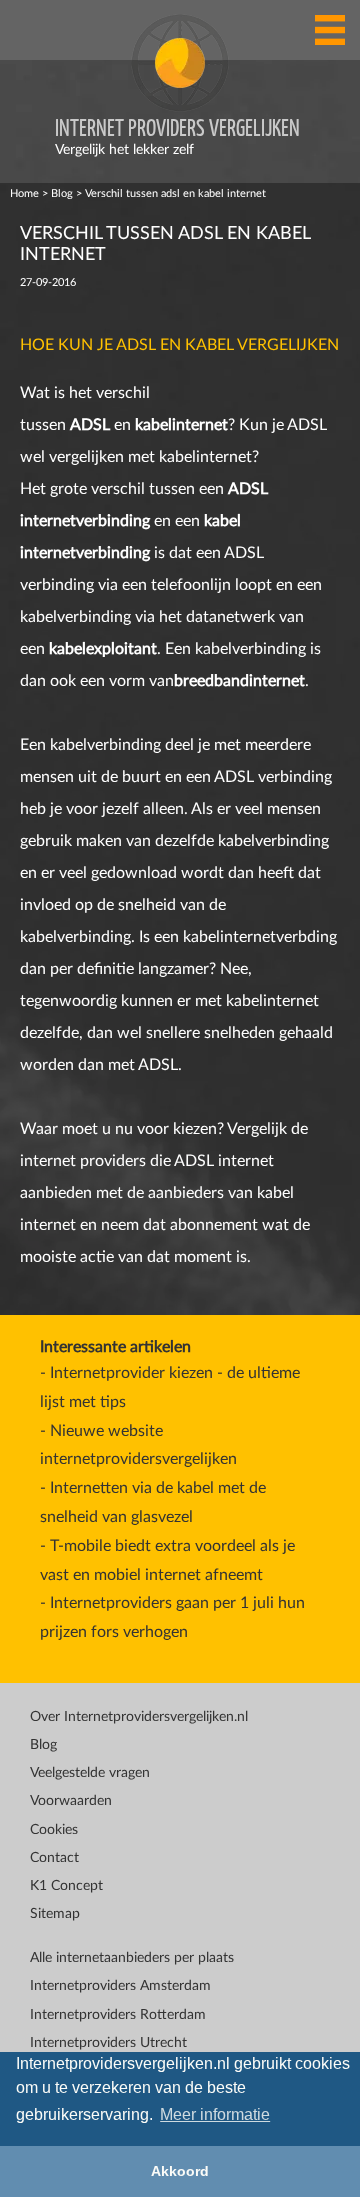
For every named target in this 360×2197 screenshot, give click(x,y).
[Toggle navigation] (330, 30)
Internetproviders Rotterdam (118, 2015)
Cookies (54, 1830)
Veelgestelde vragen (90, 1773)
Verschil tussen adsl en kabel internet (175, 193)
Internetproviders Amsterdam (120, 1986)
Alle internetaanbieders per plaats (132, 1958)
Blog (62, 193)
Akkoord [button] (180, 2171)
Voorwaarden (71, 1801)
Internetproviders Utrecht (108, 2043)
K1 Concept (66, 1886)
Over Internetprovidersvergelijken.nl (139, 1717)
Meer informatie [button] (215, 2114)
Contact (54, 1858)
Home (24, 193)
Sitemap (55, 1914)
